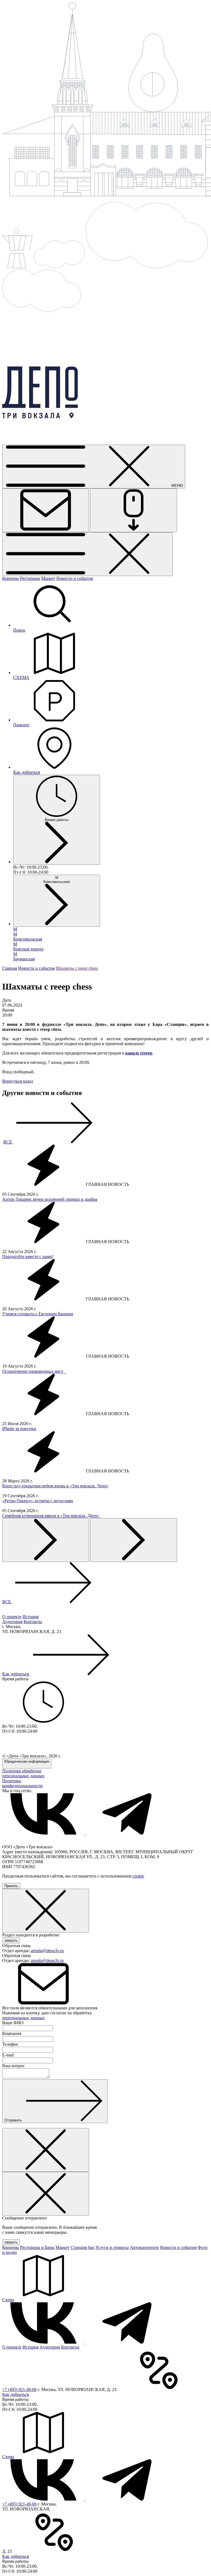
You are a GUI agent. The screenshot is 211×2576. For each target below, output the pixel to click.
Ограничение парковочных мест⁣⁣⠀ (34, 1371)
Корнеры (11, 578)
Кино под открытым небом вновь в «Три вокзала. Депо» (55, 1486)
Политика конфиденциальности (22, 1783)
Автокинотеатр (144, 2247)
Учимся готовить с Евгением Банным (38, 1314)
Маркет (48, 578)
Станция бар (82, 2247)
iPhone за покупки (19, 1429)
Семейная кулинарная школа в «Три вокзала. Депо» (51, 1516)
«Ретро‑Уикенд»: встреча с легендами (38, 1501)
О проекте (12, 1617)
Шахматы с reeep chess (77, 968)
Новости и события (75, 578)
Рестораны (30, 578)
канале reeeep (139, 1053)
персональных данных (23, 2018)
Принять (11, 1886)
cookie (138, 1876)
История (30, 1617)
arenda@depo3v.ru (47, 1951)
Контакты (33, 1622)
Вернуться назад (18, 1081)
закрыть (11, 1940)
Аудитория (12, 1622)
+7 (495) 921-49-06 (19, 2389)
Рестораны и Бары (37, 2247)
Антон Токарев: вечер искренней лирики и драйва (50, 1199)
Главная (10, 968)
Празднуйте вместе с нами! (28, 1256)
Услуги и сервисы (112, 2247)
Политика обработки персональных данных (23, 1773)
